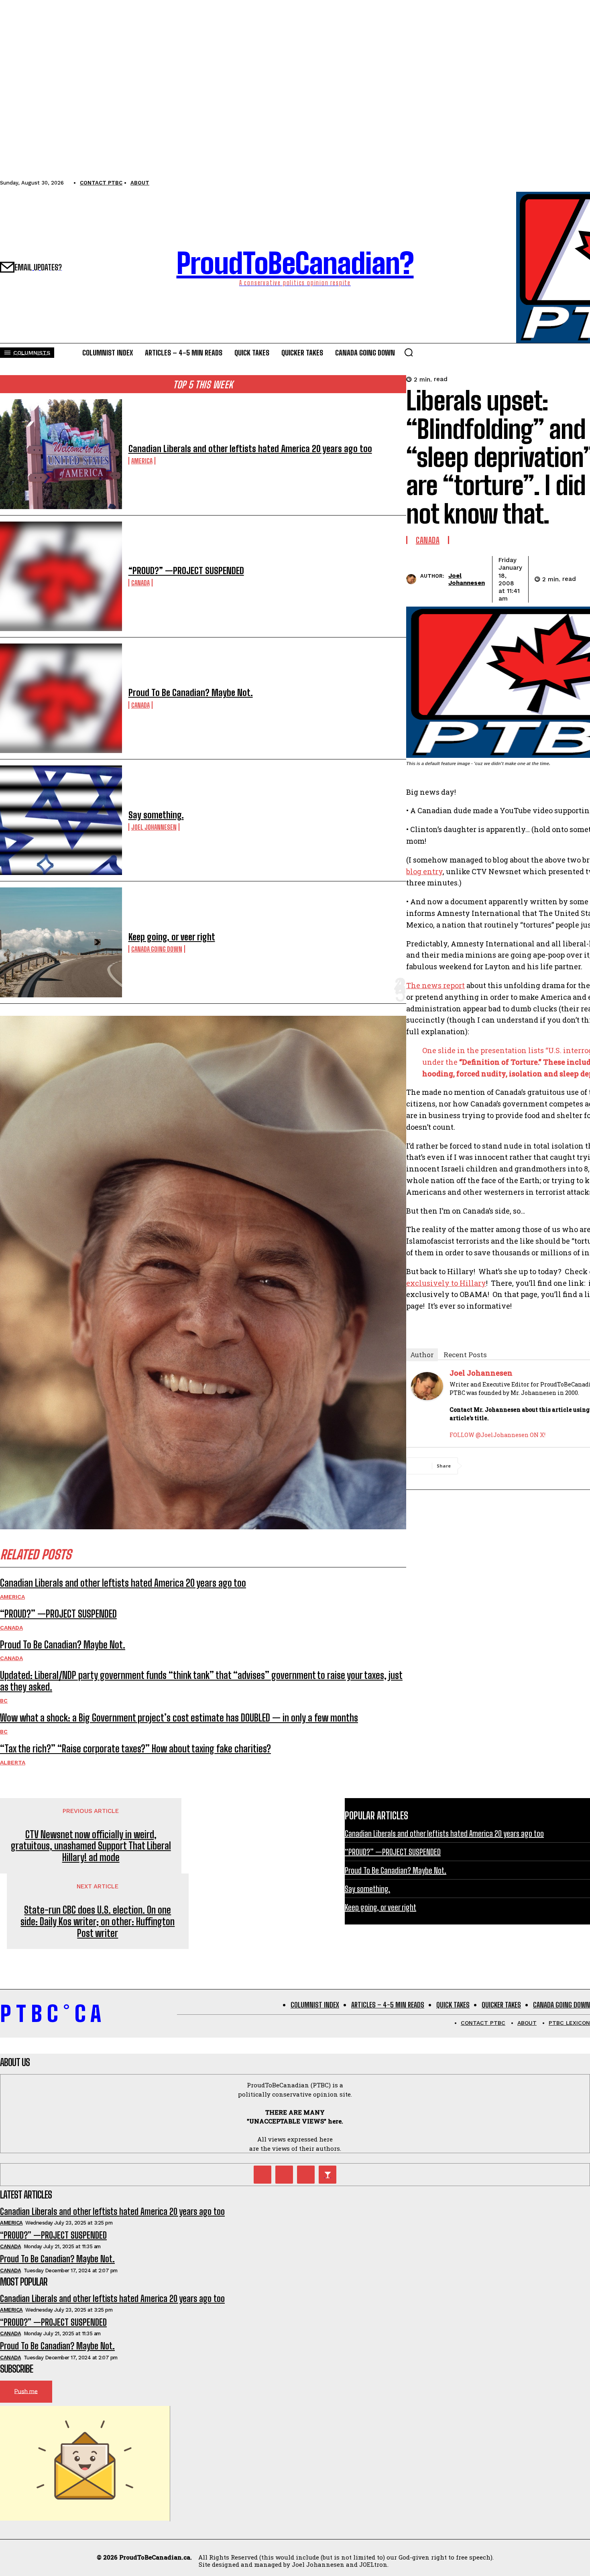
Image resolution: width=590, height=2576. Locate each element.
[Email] (537, 1466)
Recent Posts (465, 1355)
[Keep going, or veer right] (61, 942)
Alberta (13, 1762)
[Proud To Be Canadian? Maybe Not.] (61, 698)
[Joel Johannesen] (413, 579)
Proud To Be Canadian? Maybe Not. (191, 693)
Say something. (156, 815)
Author (422, 1355)
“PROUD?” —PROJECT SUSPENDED (186, 571)
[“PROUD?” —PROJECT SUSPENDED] (61, 576)
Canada (140, 583)
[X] (509, 1466)
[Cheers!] (328, 2174)
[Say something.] (61, 820)
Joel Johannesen (154, 827)
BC (4, 1701)
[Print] (566, 1466)
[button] (409, 352)
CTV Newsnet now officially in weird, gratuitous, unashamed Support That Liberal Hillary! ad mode (91, 1846)
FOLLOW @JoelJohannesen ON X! (497, 1435)
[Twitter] (262, 2174)
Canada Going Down (157, 949)
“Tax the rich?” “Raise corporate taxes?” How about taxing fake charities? (135, 1749)
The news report (435, 985)
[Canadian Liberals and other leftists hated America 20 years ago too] (61, 454)
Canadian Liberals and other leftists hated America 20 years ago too (250, 449)
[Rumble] (284, 2174)
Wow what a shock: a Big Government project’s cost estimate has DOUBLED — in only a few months (179, 1718)
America (142, 461)
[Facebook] (480, 1466)
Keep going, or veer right (172, 937)
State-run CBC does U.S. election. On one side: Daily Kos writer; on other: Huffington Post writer (98, 1922)
